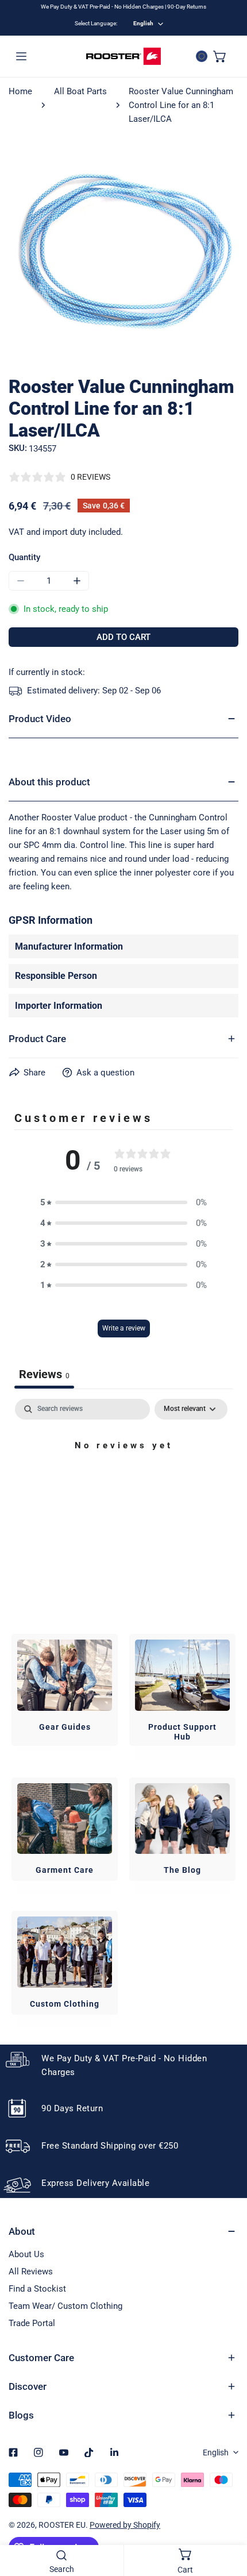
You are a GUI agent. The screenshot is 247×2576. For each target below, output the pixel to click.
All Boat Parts (80, 91)
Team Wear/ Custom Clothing (65, 2306)
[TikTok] (89, 2452)
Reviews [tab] (44, 1374)
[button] (220, 56)
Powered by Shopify (125, 2525)
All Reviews (31, 2272)
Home (20, 91)
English (143, 23)
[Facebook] (13, 2452)
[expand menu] (21, 56)
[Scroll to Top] (226, 2515)
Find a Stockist (37, 2289)
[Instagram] (38, 2452)
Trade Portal (32, 2323)
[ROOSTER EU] (123, 56)
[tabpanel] (123, 1484)
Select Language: (96, 23)
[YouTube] (64, 2452)
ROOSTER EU (62, 2525)
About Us (26, 2254)
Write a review (124, 1328)
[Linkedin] (114, 2452)
